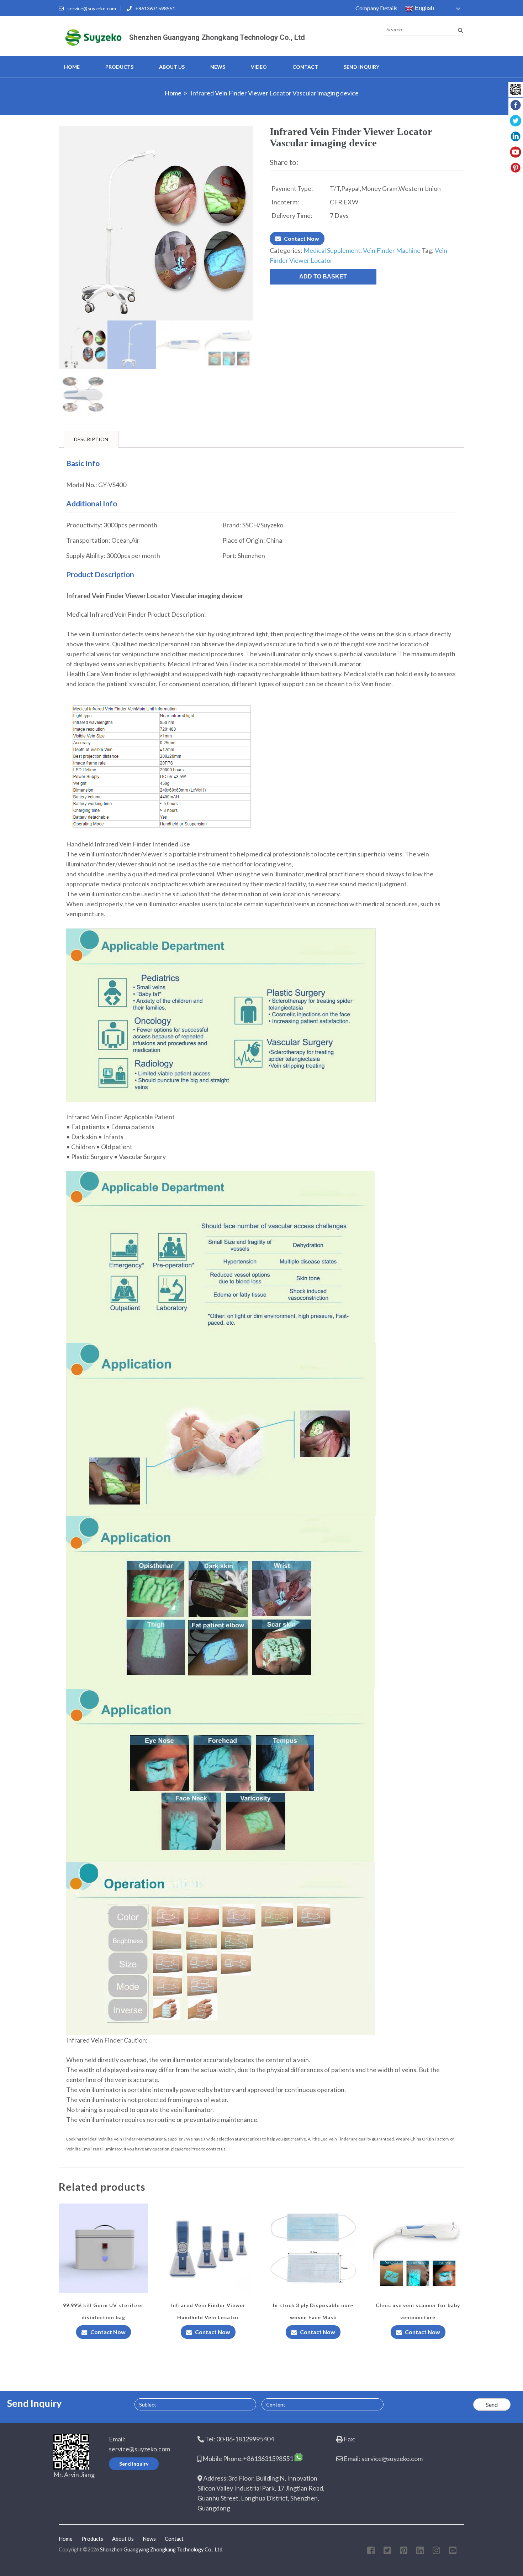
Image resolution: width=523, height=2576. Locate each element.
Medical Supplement (332, 250)
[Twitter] (387, 2552)
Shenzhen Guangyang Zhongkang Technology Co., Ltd (217, 37)
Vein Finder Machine (392, 250)
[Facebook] (371, 2552)
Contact (305, 67)
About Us (172, 67)
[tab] (91, 439)
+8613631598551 (155, 8)
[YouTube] (453, 2552)
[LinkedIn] (420, 2552)
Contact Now (302, 238)
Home (72, 67)
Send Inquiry (361, 67)
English (424, 8)
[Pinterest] (404, 2552)
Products (119, 67)
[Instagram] (436, 2552)
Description (91, 439)
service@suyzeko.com (92, 8)
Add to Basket (323, 277)
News (218, 67)
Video (259, 67)
